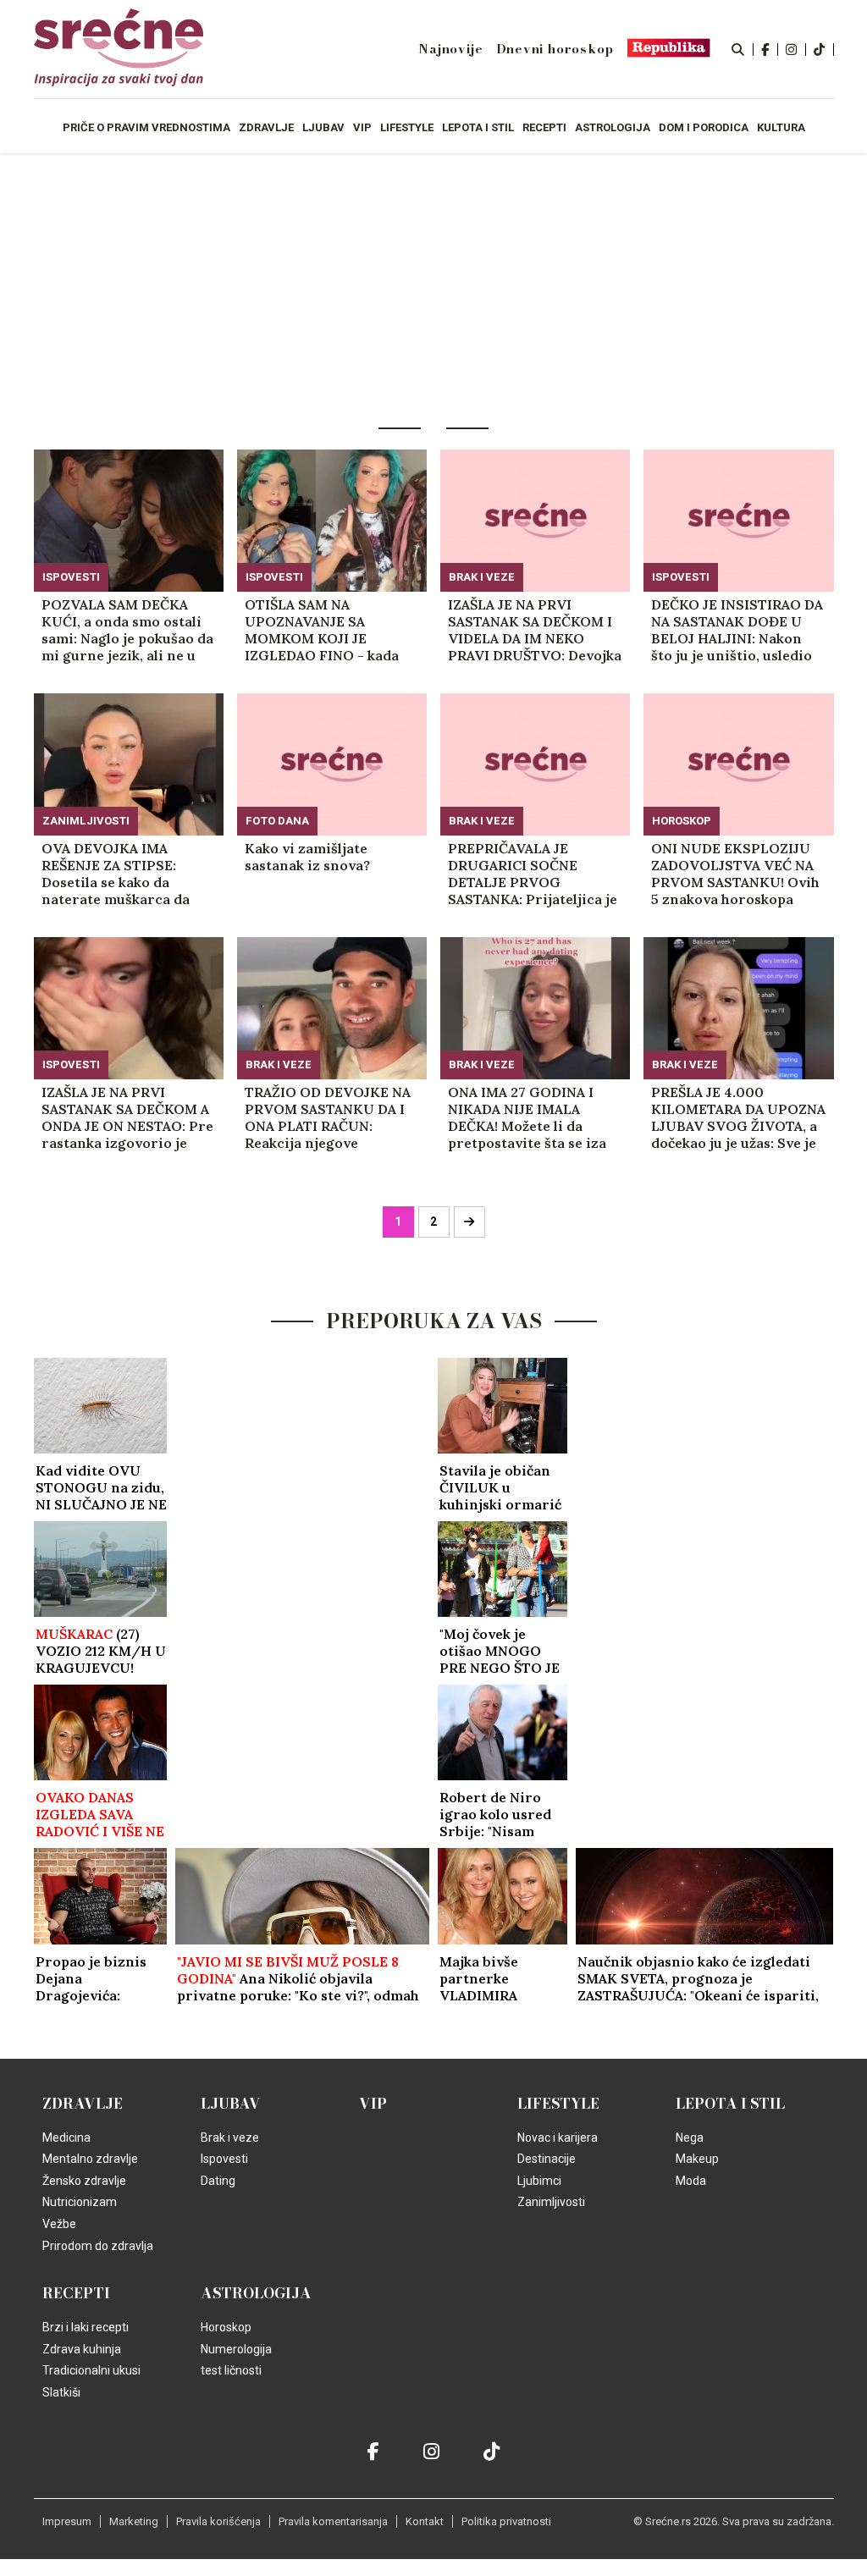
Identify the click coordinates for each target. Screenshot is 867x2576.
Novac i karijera (558, 2137)
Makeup (697, 2159)
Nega (690, 2137)
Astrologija (256, 2293)
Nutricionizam (80, 2202)
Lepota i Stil (730, 2104)
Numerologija (236, 2349)
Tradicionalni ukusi (91, 2370)
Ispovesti (71, 577)
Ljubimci (539, 2181)
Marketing (134, 2521)
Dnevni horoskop (555, 49)
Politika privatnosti (506, 2521)
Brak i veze (482, 577)
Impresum (67, 2521)
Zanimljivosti (86, 821)
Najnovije (450, 49)
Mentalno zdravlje (90, 2159)
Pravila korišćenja (218, 2521)
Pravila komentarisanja (333, 2521)
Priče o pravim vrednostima (146, 127)
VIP (373, 2104)
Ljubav (231, 2104)
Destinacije (547, 2159)
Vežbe (59, 2224)
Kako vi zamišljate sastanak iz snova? (307, 857)
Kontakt (425, 2521)
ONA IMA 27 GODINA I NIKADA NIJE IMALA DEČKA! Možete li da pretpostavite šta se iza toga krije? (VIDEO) (527, 1117)
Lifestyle (558, 2104)
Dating (218, 2181)
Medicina (66, 2137)
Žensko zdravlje (84, 2181)
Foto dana (277, 821)
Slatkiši (61, 2392)
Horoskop (682, 821)
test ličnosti (231, 2370)
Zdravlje (83, 2104)
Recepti (76, 2293)
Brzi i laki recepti (86, 2327)
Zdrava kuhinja (82, 2349)
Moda (691, 2181)
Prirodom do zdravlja (98, 2246)
